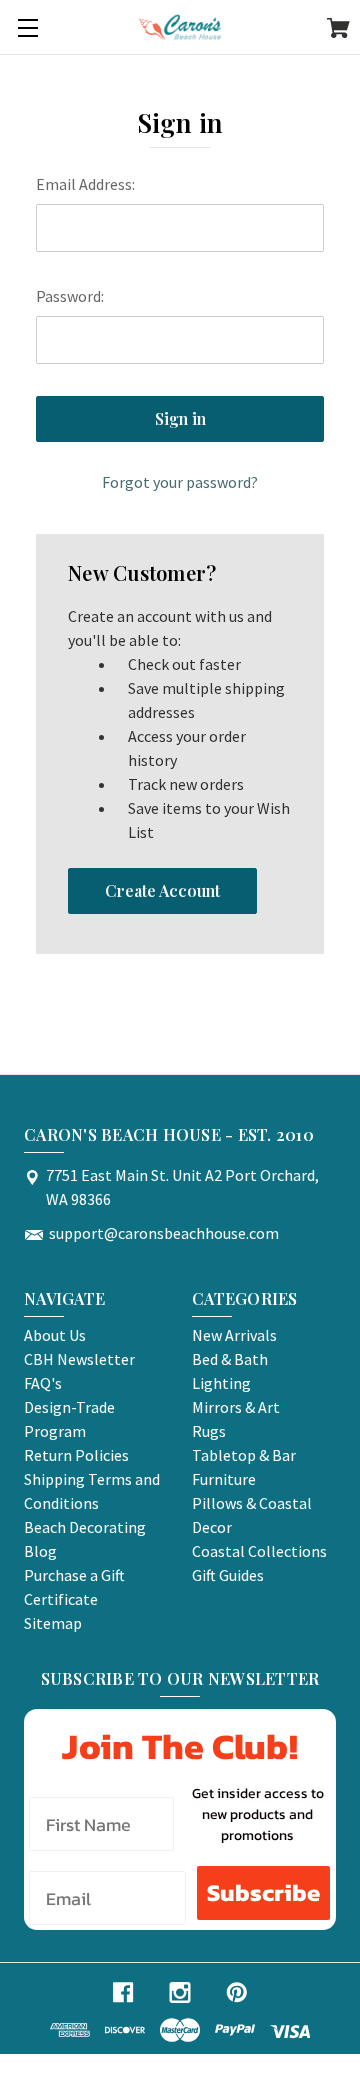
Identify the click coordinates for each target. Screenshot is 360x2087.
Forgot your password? (180, 482)
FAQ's (43, 1383)
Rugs (209, 1431)
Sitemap (53, 1623)
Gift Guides (228, 1575)
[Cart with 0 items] (338, 31)
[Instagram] (180, 1992)
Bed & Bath (230, 1359)
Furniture (224, 1479)
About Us (55, 1335)
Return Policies (76, 1455)
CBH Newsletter (79, 1359)
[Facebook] (123, 1992)
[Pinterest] (237, 1992)
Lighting (221, 1383)
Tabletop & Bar (244, 1455)
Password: (70, 296)
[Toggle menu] (27, 27)
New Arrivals (234, 1335)
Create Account (162, 890)
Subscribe (263, 1892)
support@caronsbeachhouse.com (164, 1233)
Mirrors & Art (236, 1407)
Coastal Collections (259, 1551)
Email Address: (85, 184)
